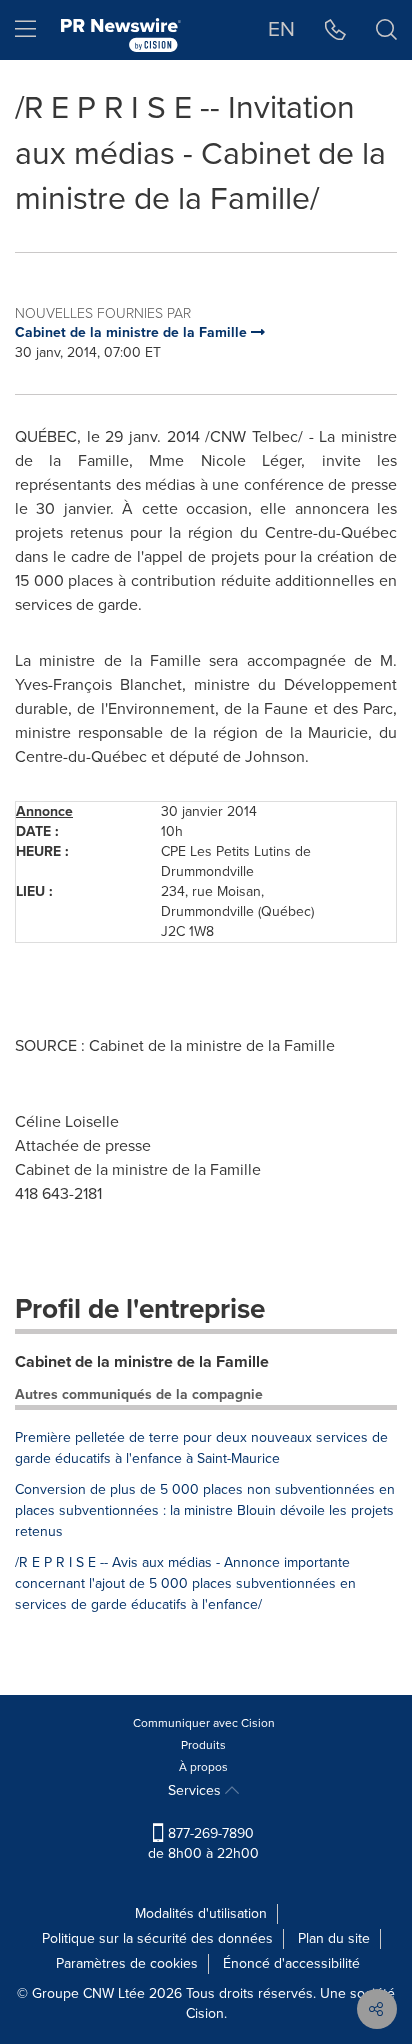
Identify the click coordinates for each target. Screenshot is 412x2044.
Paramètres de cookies (127, 1963)
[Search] (386, 30)
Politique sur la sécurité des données (157, 1938)
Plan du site (334, 1938)
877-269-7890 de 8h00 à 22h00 (203, 1843)
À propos (203, 1767)
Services (196, 1790)
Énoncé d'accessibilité (291, 1963)
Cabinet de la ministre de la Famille (142, 1361)
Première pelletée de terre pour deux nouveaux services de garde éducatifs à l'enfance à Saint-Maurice (201, 1448)
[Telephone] (335, 30)
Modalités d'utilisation (201, 1913)
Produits (203, 1745)
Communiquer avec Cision (204, 1723)
